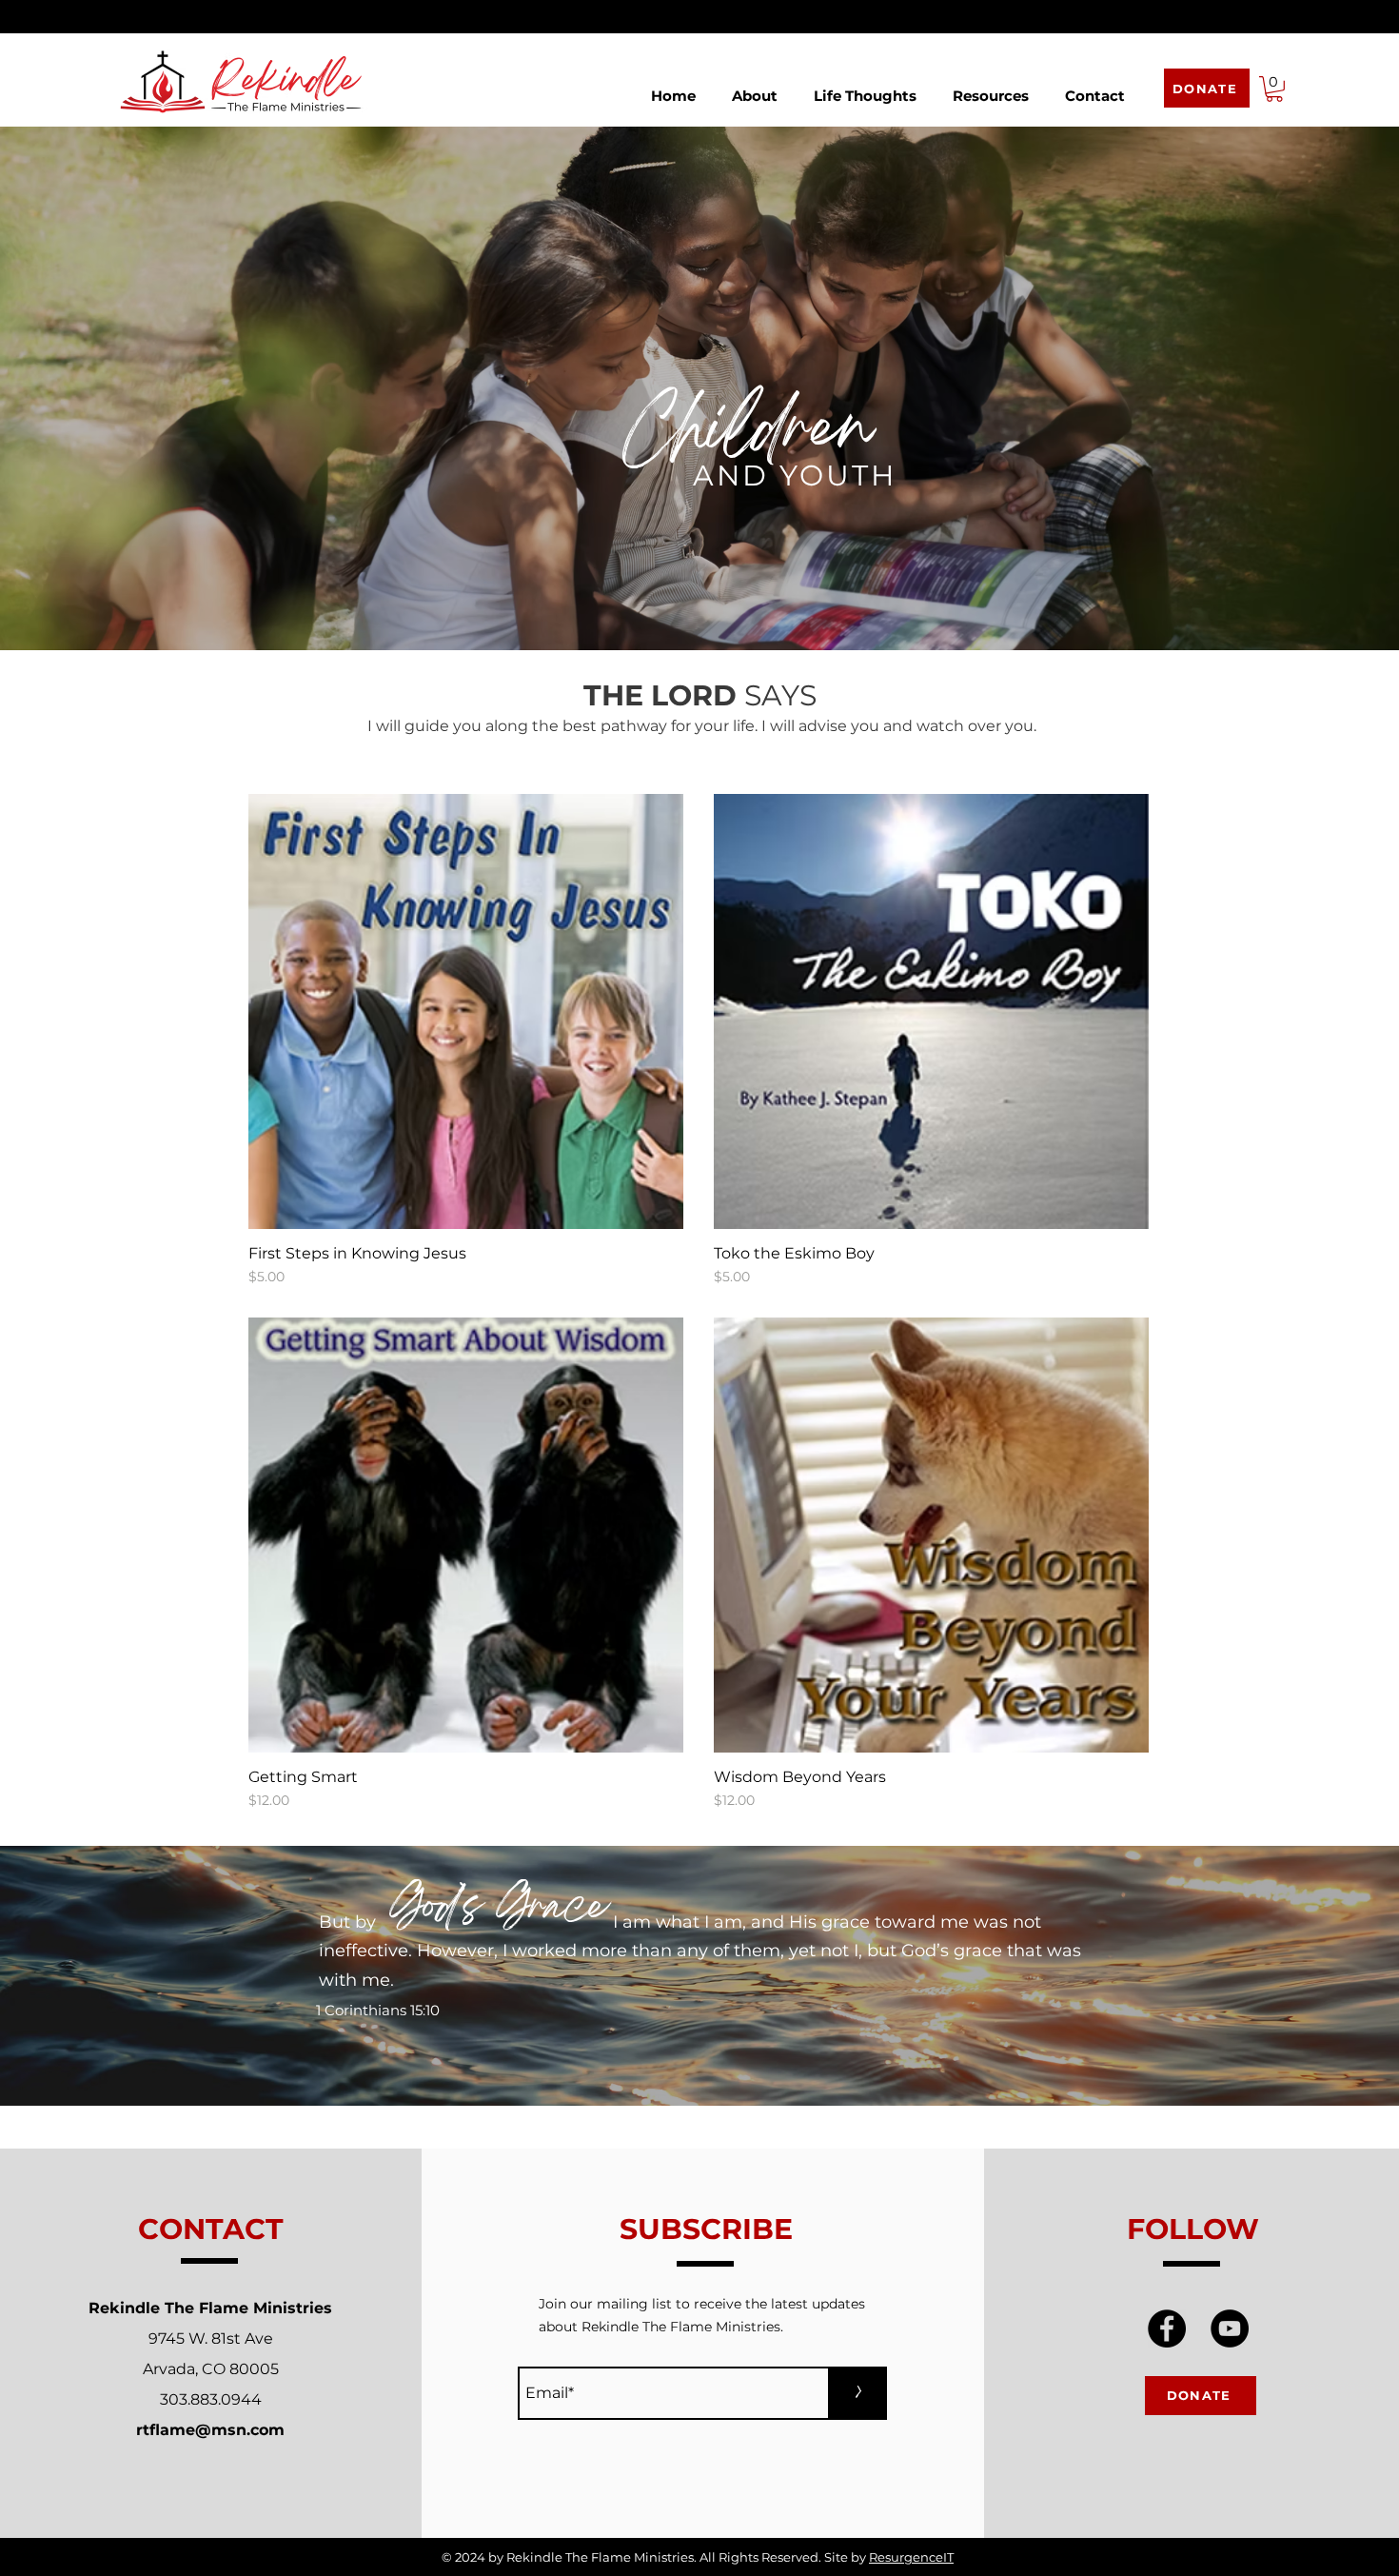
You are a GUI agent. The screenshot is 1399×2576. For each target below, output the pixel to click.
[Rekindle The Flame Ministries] (1167, 2328)
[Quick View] (466, 1011)
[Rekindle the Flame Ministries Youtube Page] (1230, 2328)
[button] (755, 87)
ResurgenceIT (911, 2557)
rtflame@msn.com (210, 2430)
